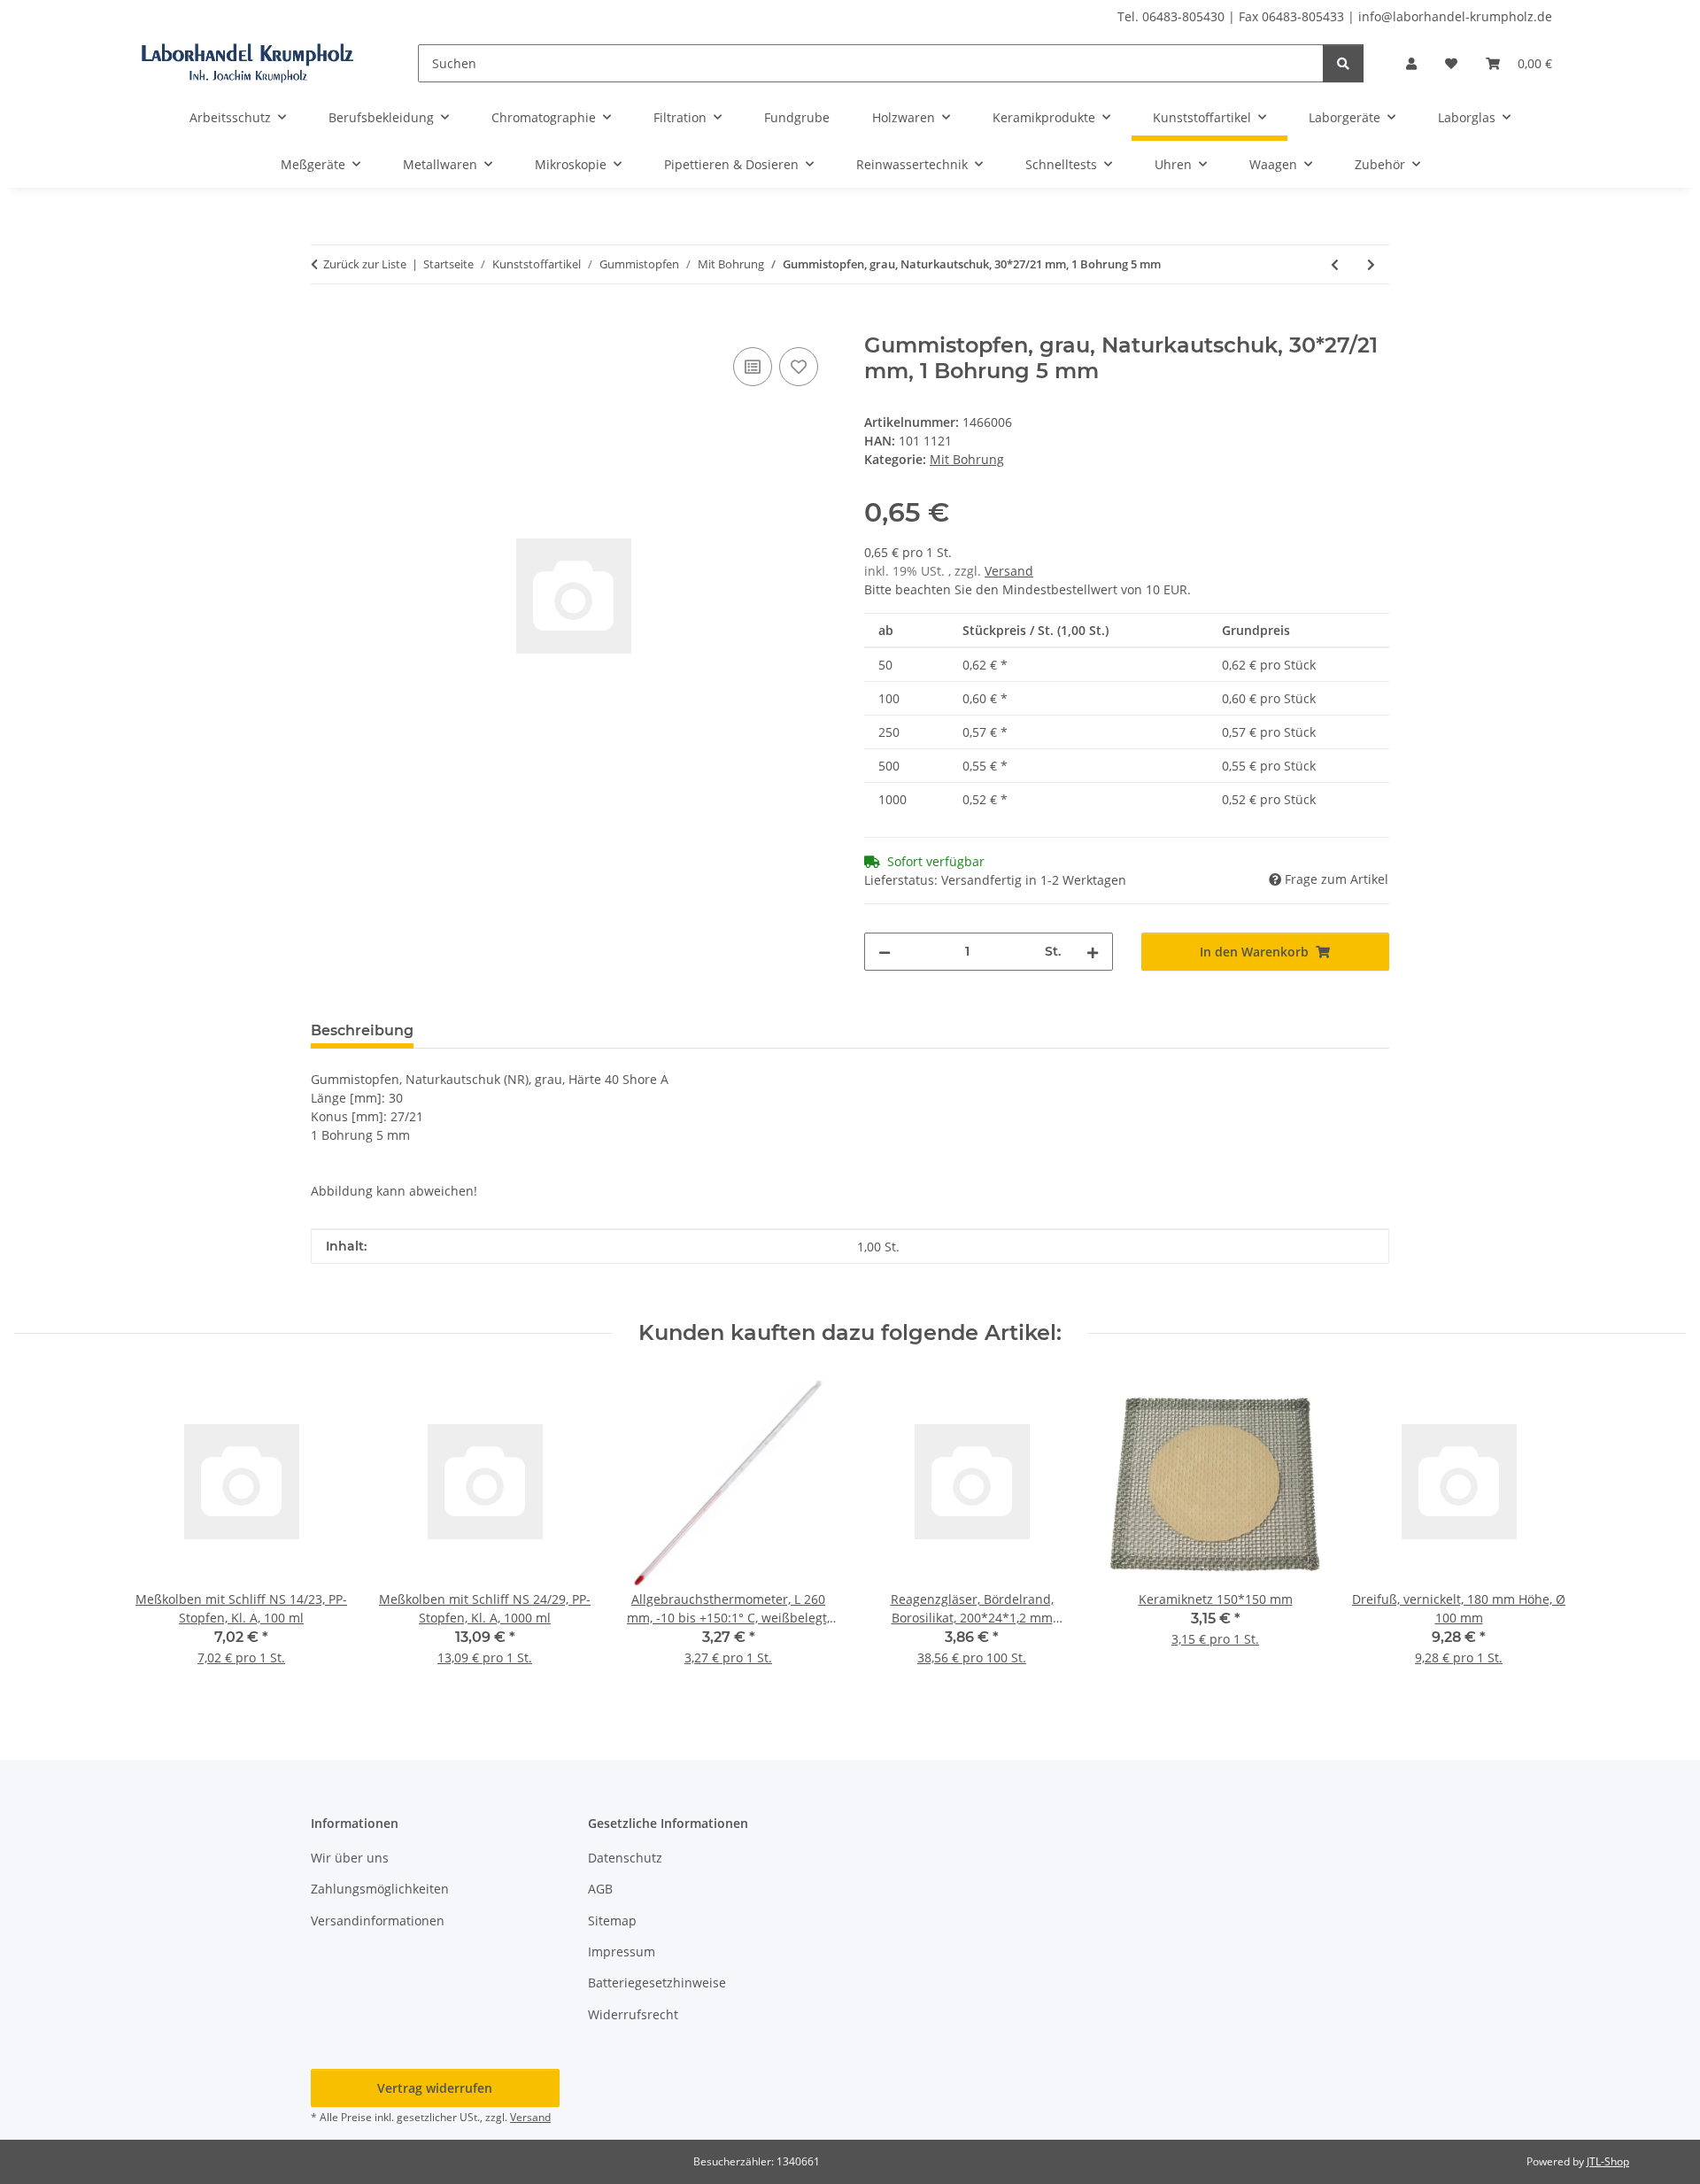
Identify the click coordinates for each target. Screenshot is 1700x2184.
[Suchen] (1343, 63)
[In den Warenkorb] (325, 323)
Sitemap (612, 1921)
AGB (600, 1889)
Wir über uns (350, 1858)
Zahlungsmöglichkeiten (380, 1889)
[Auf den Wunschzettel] (799, 367)
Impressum (622, 1952)
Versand (1009, 571)
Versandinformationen (378, 1921)
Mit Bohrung (967, 459)
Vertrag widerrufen (435, 2088)
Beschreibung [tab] (362, 1030)
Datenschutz (625, 1858)
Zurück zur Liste (365, 264)
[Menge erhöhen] (1093, 952)
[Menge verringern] (885, 952)
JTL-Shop (1608, 2161)
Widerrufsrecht (633, 2014)
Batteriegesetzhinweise (657, 1983)
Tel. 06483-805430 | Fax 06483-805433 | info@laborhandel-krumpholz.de (1335, 16)
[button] (1411, 63)
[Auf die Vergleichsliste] (753, 367)
